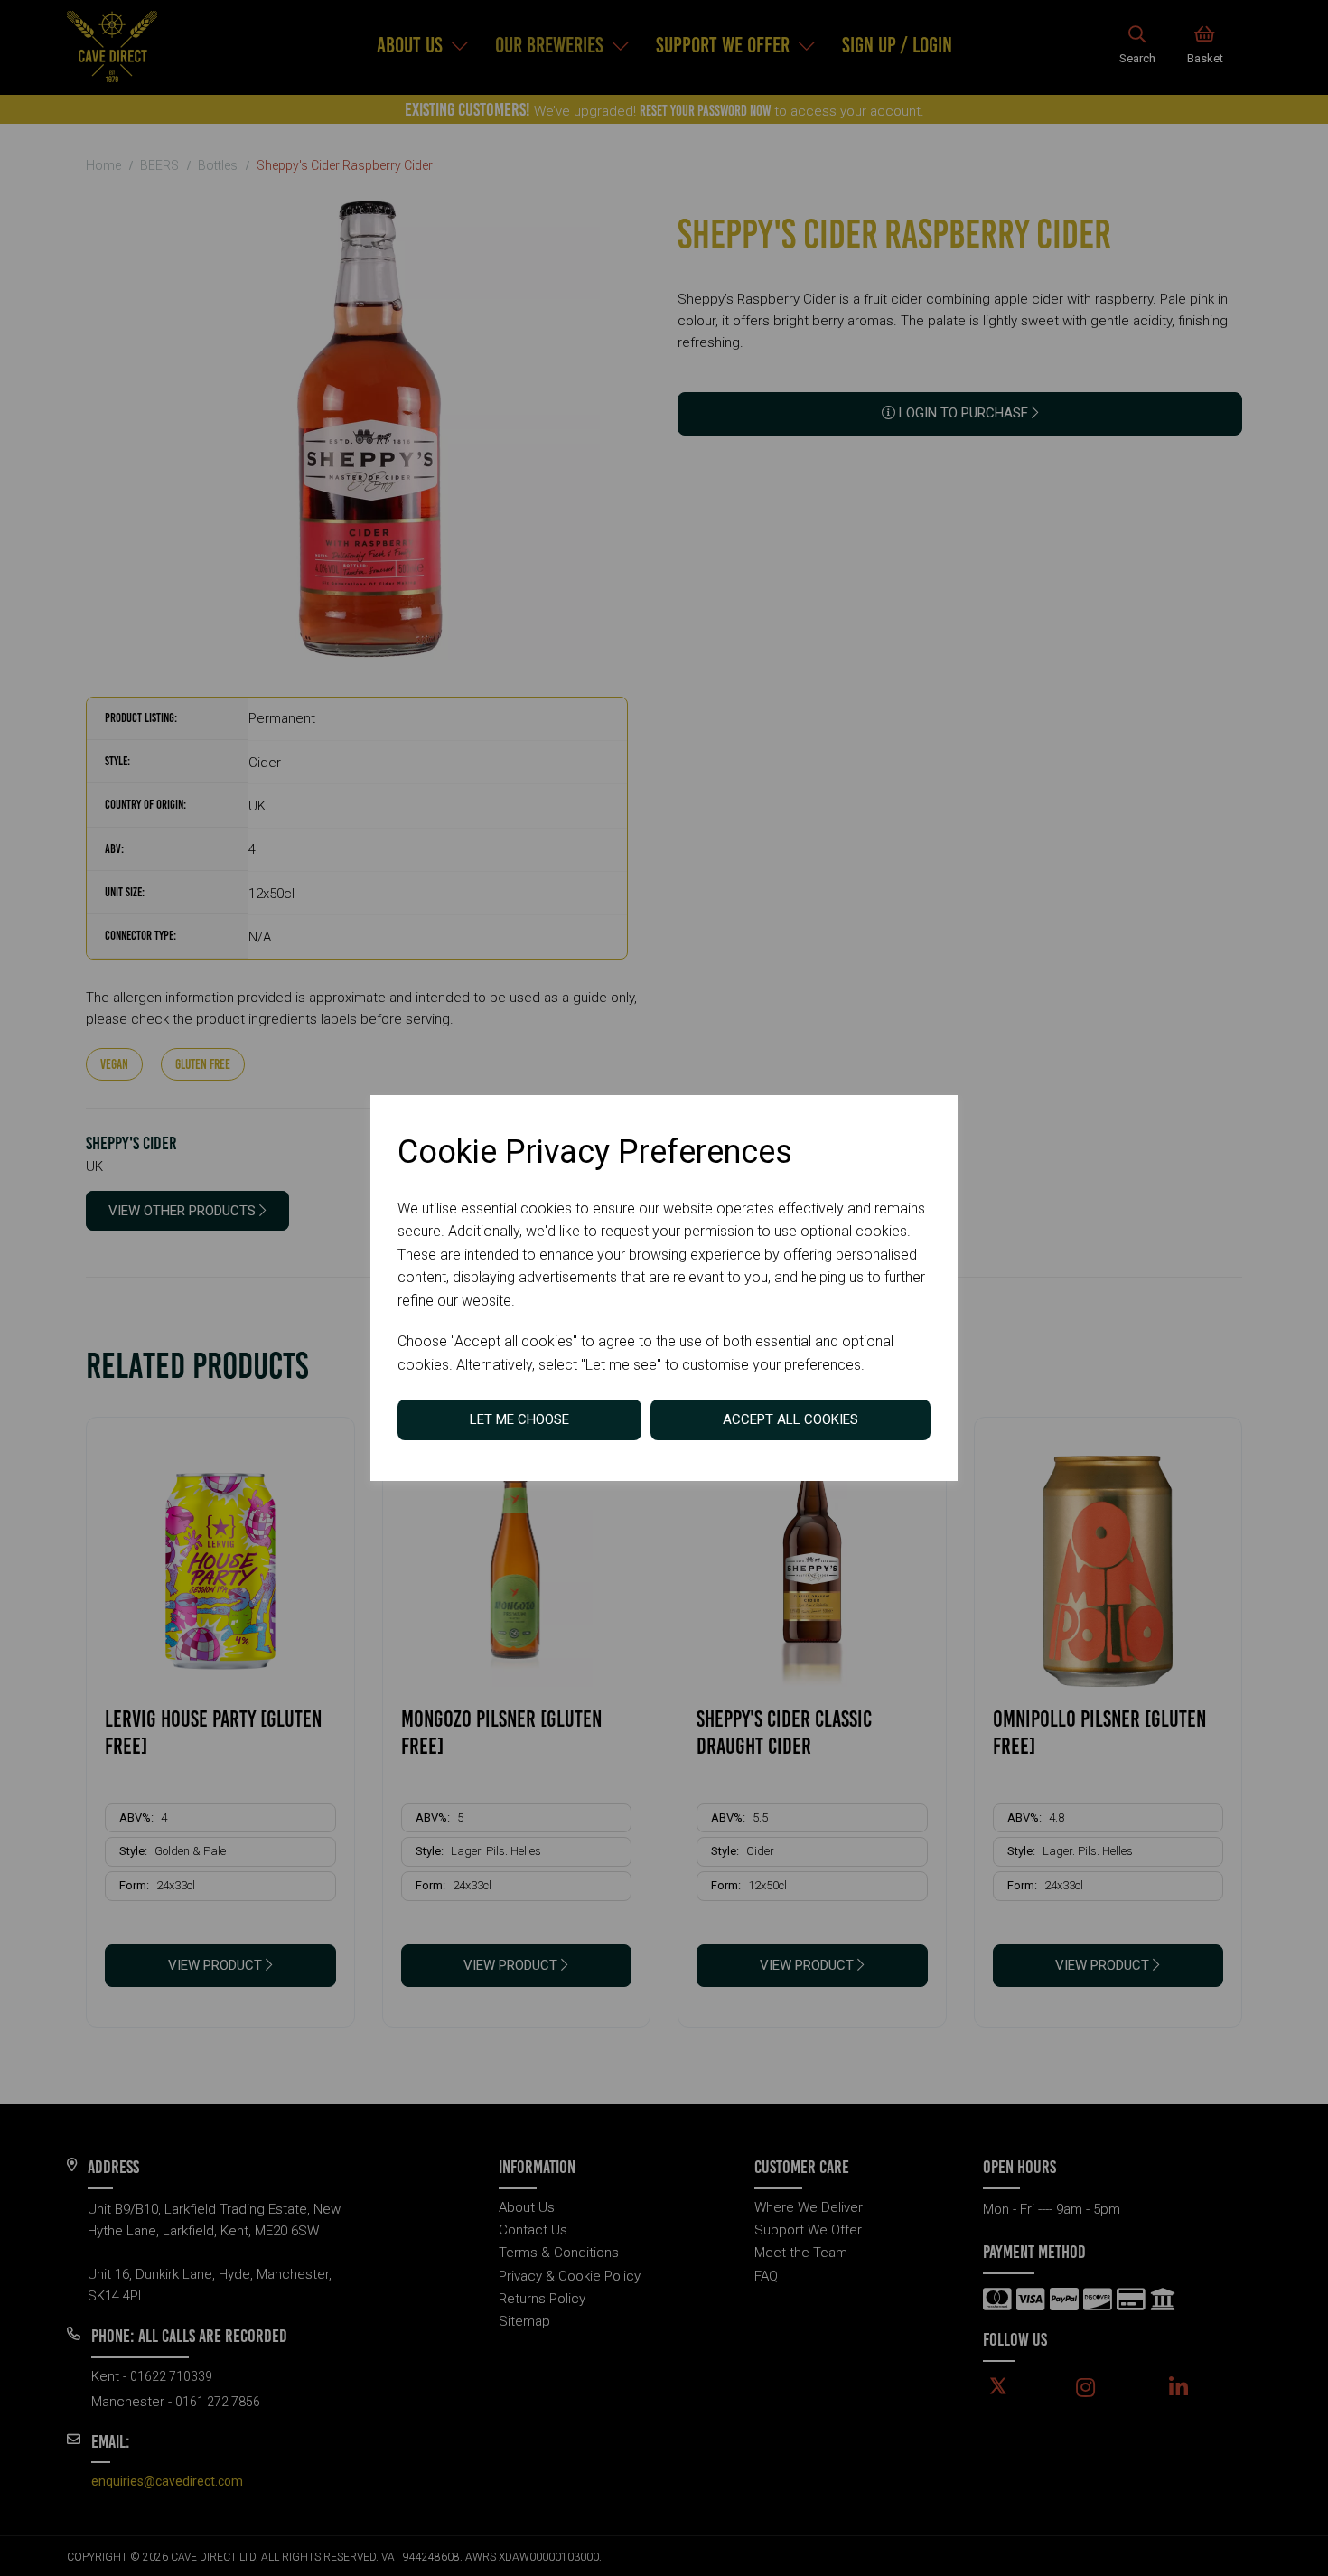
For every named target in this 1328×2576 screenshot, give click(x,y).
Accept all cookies (790, 1419)
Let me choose (519, 1419)
